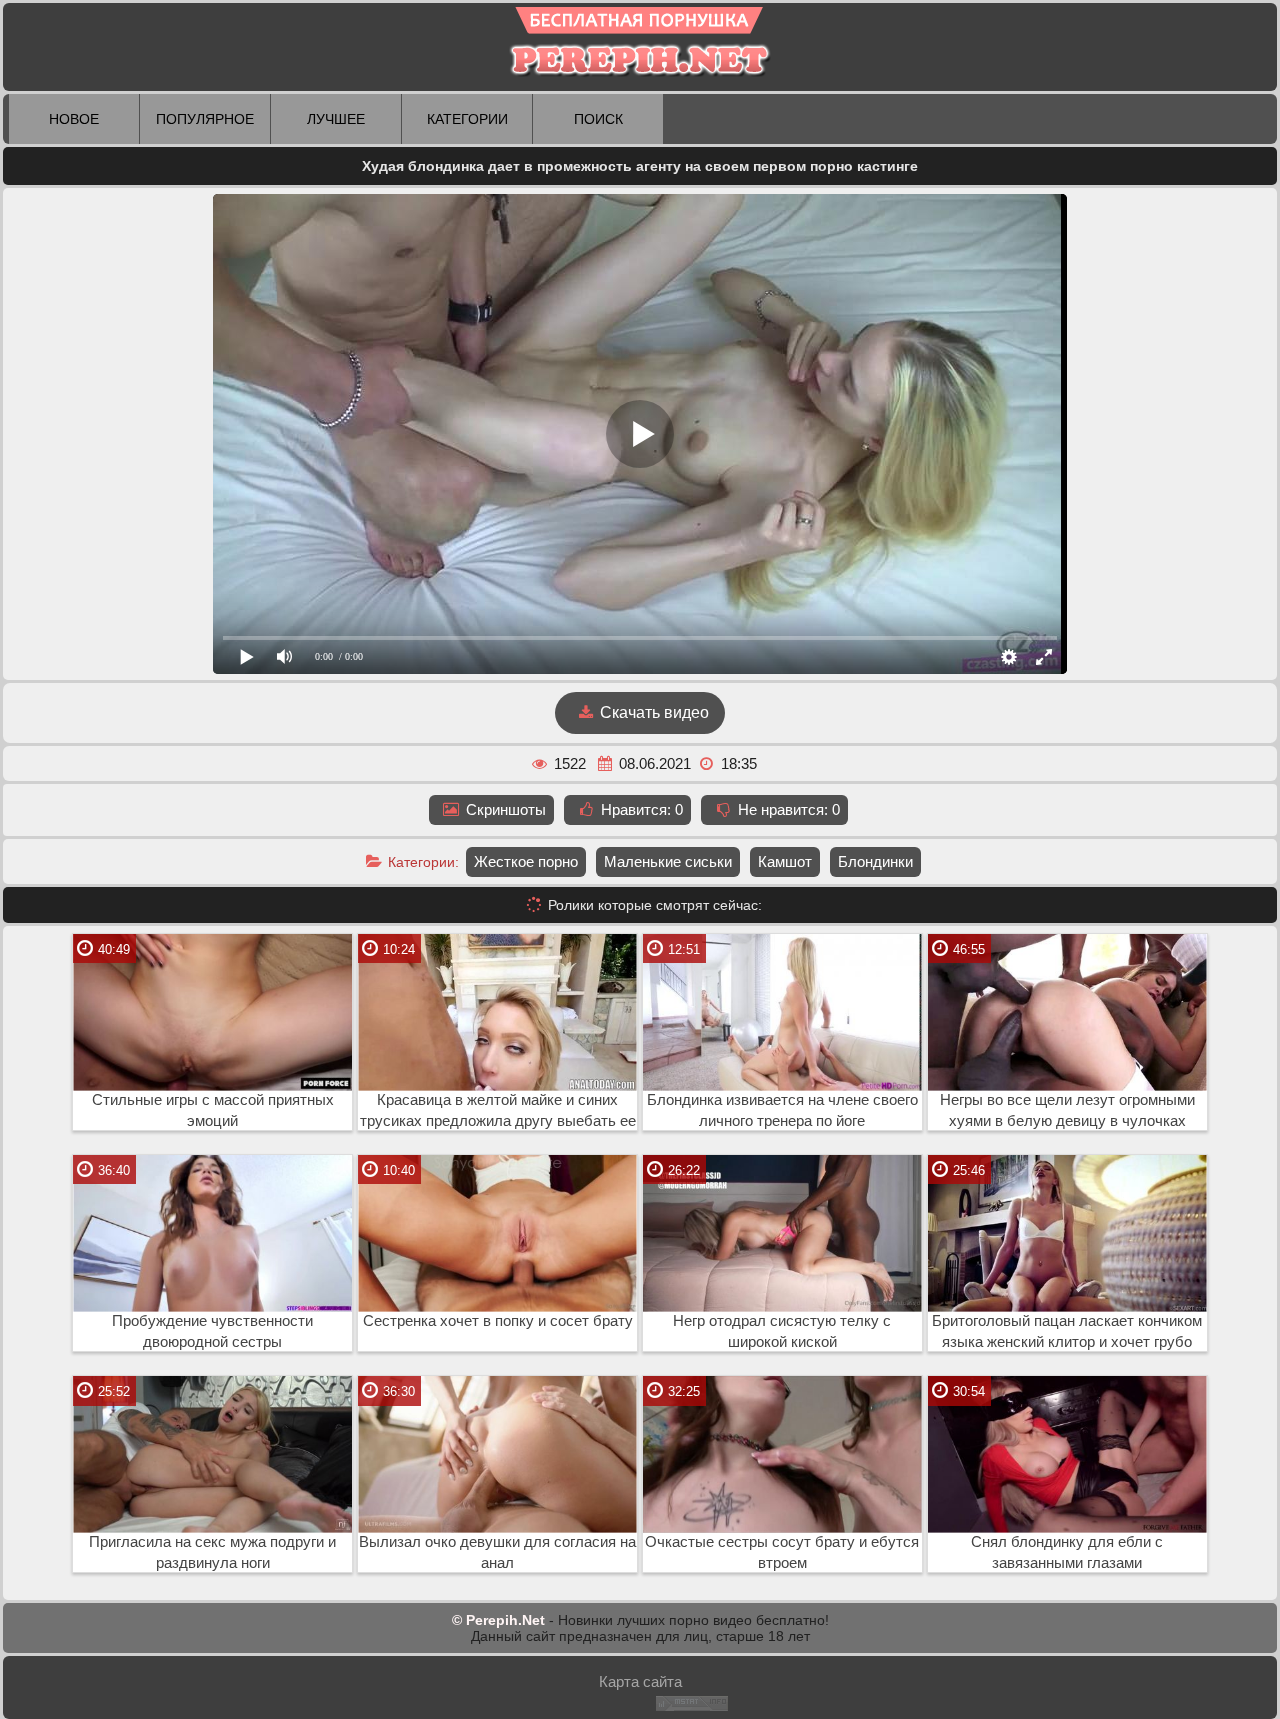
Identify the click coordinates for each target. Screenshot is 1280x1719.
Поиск (598, 119)
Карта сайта (640, 1681)
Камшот (785, 861)
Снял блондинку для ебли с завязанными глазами (1067, 1552)
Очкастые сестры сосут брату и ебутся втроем (782, 1552)
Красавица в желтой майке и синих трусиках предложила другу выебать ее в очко (498, 1111)
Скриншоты (504, 809)
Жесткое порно (526, 861)
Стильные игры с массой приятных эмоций (213, 1110)
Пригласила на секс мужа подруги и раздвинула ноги (212, 1552)
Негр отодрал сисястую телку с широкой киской (782, 1331)
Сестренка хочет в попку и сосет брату (498, 1321)
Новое (74, 119)
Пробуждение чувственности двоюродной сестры (212, 1331)
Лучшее (336, 119)
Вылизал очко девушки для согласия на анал (497, 1552)
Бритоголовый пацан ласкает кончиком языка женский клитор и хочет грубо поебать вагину (1067, 1332)
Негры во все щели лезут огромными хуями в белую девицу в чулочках (1067, 1110)
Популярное (205, 119)
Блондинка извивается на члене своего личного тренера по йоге (782, 1110)
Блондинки (875, 861)
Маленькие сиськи (668, 861)
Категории (467, 119)
